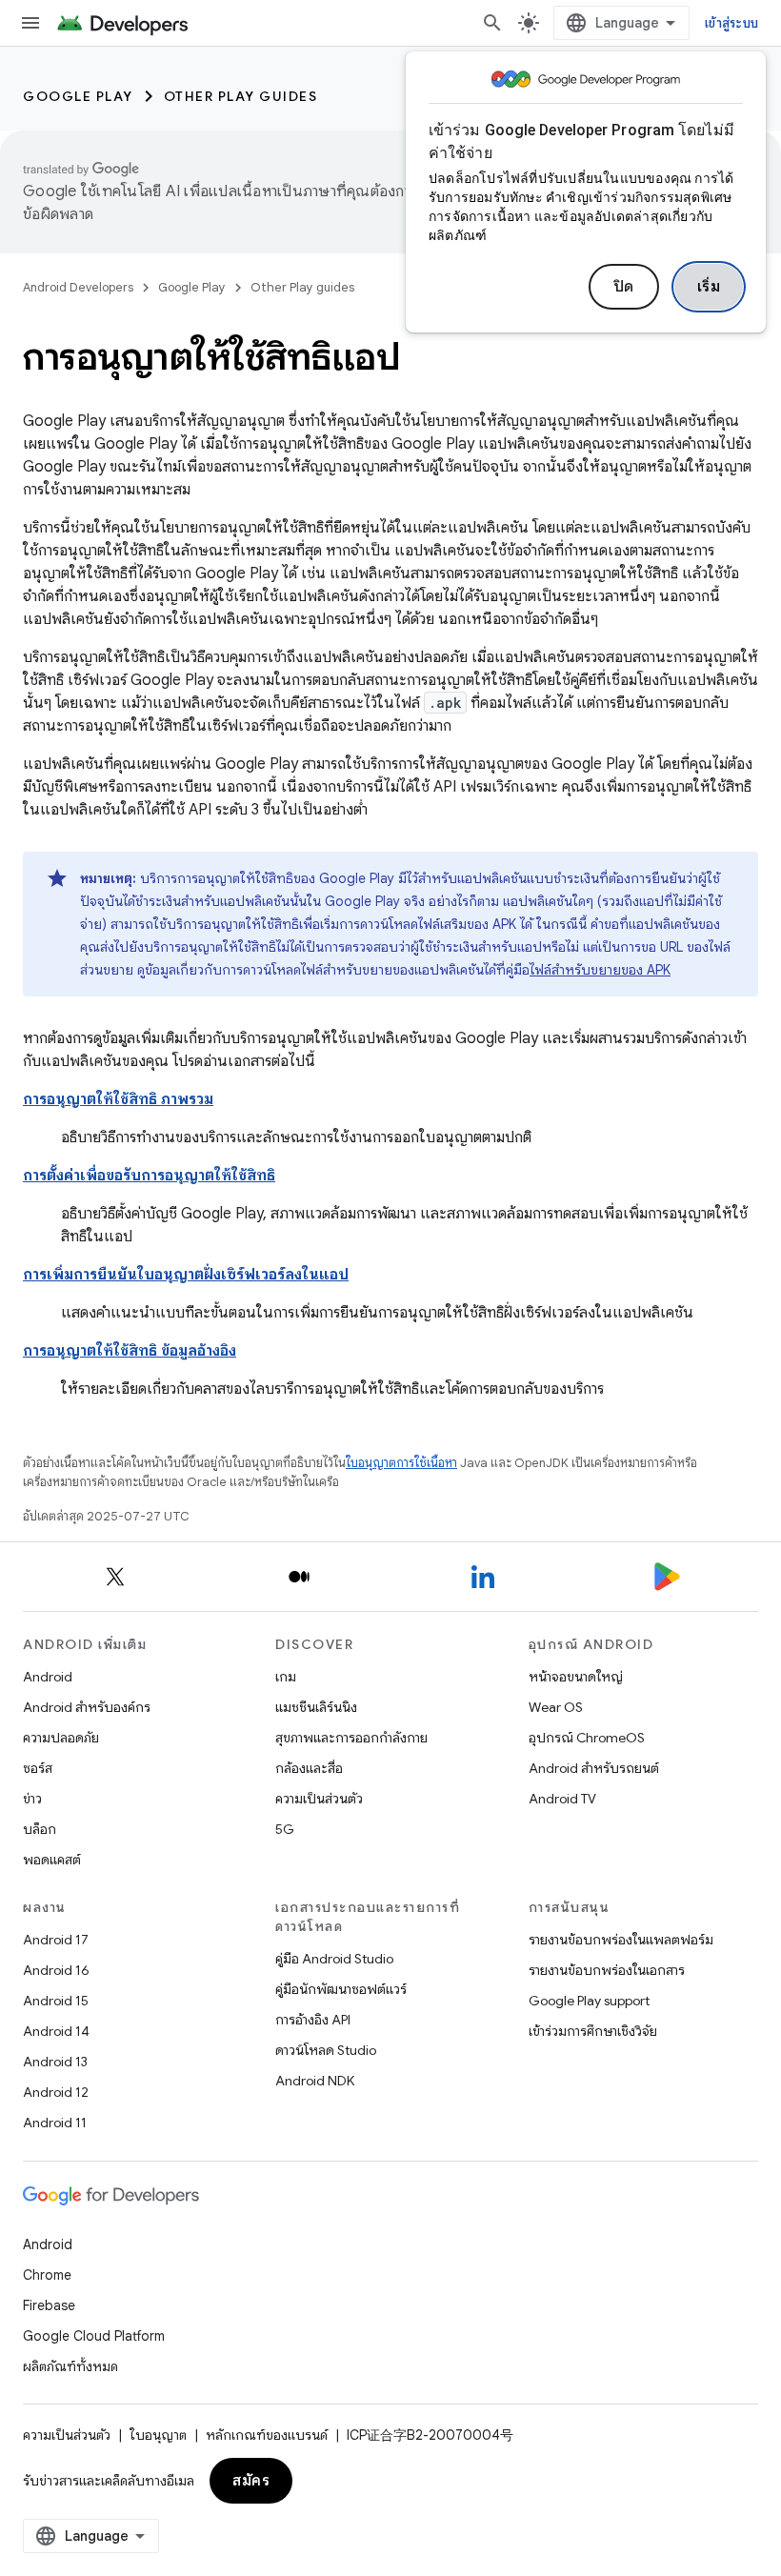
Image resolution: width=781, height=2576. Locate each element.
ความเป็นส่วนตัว (319, 1799)
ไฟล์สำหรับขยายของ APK (600, 970)
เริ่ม (709, 287)
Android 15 (56, 2001)
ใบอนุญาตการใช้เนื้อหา (401, 1463)
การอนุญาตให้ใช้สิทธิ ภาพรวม (118, 1099)
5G (285, 1829)
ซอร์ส (38, 1768)
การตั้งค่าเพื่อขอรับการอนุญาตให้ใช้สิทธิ (149, 1176)
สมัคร (251, 2481)
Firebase (49, 2305)
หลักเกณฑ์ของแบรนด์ (267, 2435)
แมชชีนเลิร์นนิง (316, 1707)
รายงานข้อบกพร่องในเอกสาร (607, 1970)
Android (48, 1677)
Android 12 (56, 2092)
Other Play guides (241, 96)
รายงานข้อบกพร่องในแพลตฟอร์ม (621, 1940)
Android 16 (56, 1970)
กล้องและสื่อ (309, 1768)
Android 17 (56, 1940)
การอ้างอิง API (313, 2020)
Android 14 (56, 2031)
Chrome (47, 2275)
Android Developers (78, 287)
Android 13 (55, 2062)
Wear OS (556, 1707)
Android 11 (55, 2123)
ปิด (624, 287)
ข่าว (32, 1799)
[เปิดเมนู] (30, 23)
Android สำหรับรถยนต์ (594, 1768)
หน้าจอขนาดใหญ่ (576, 1677)
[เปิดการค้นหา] (492, 23)
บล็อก (40, 1829)
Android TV (562, 1799)
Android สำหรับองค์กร (87, 1707)
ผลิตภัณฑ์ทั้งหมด (70, 2366)
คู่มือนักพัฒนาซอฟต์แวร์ (341, 1989)
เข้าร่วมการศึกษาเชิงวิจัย (593, 2031)
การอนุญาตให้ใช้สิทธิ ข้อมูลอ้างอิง (130, 1351)
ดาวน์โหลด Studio (326, 2050)
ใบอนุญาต (158, 2435)
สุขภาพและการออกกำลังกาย (351, 1738)
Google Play (78, 96)
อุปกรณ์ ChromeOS (587, 1738)
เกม (286, 1677)
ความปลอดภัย (61, 1738)
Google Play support (589, 2001)
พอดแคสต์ (52, 1860)
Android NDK (315, 2081)
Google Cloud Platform (94, 2336)
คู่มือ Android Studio (334, 1959)
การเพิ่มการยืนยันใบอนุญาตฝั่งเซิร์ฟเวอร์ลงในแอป (186, 1275)
